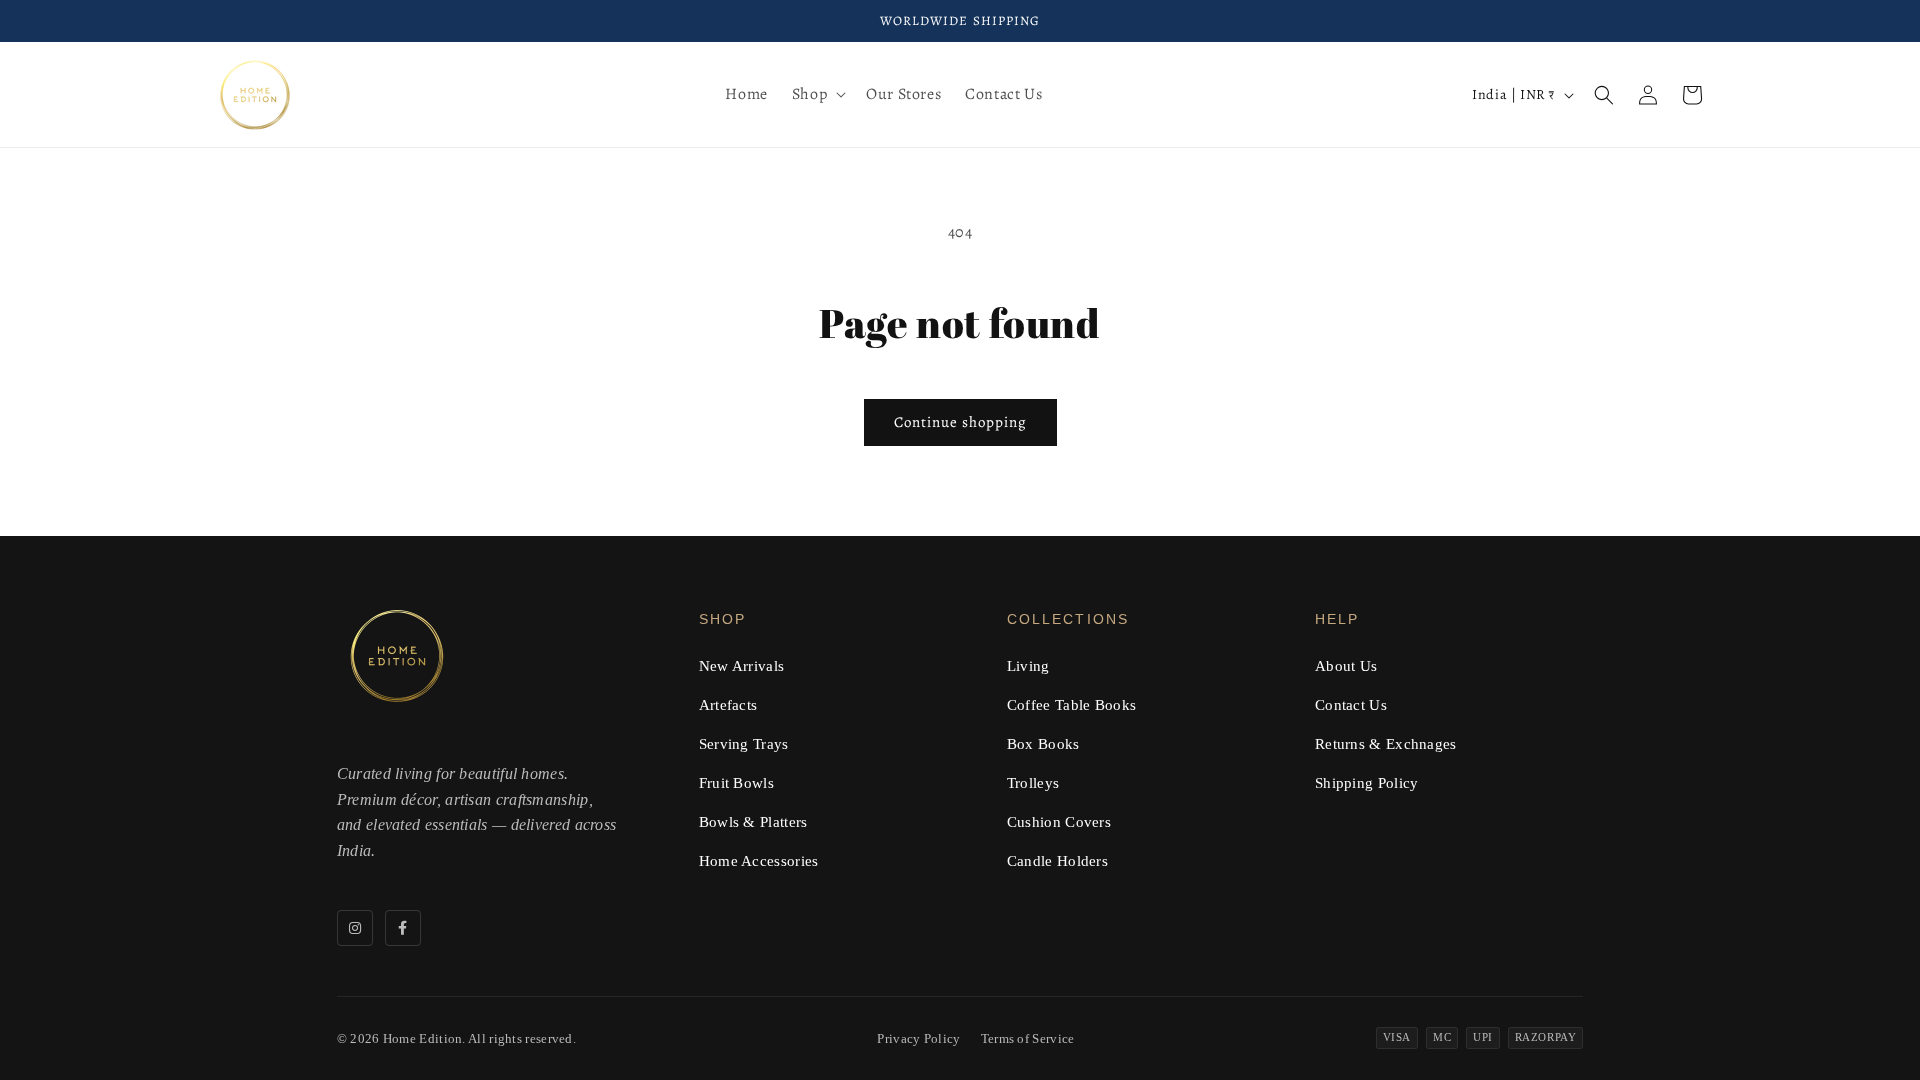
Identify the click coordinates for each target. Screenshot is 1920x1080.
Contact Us (1351, 705)
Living (1028, 666)
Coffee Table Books (1071, 705)
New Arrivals (742, 666)
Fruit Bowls (736, 783)
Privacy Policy (918, 1038)
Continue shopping (960, 422)
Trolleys (1033, 783)
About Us (1346, 666)
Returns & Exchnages (1386, 744)
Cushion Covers (1059, 822)
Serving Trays (744, 744)
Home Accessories (759, 861)
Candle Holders (1057, 861)
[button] (817, 94)
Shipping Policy (1367, 783)
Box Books (1043, 744)
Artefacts (728, 705)
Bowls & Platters (753, 822)
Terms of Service (1028, 1038)
